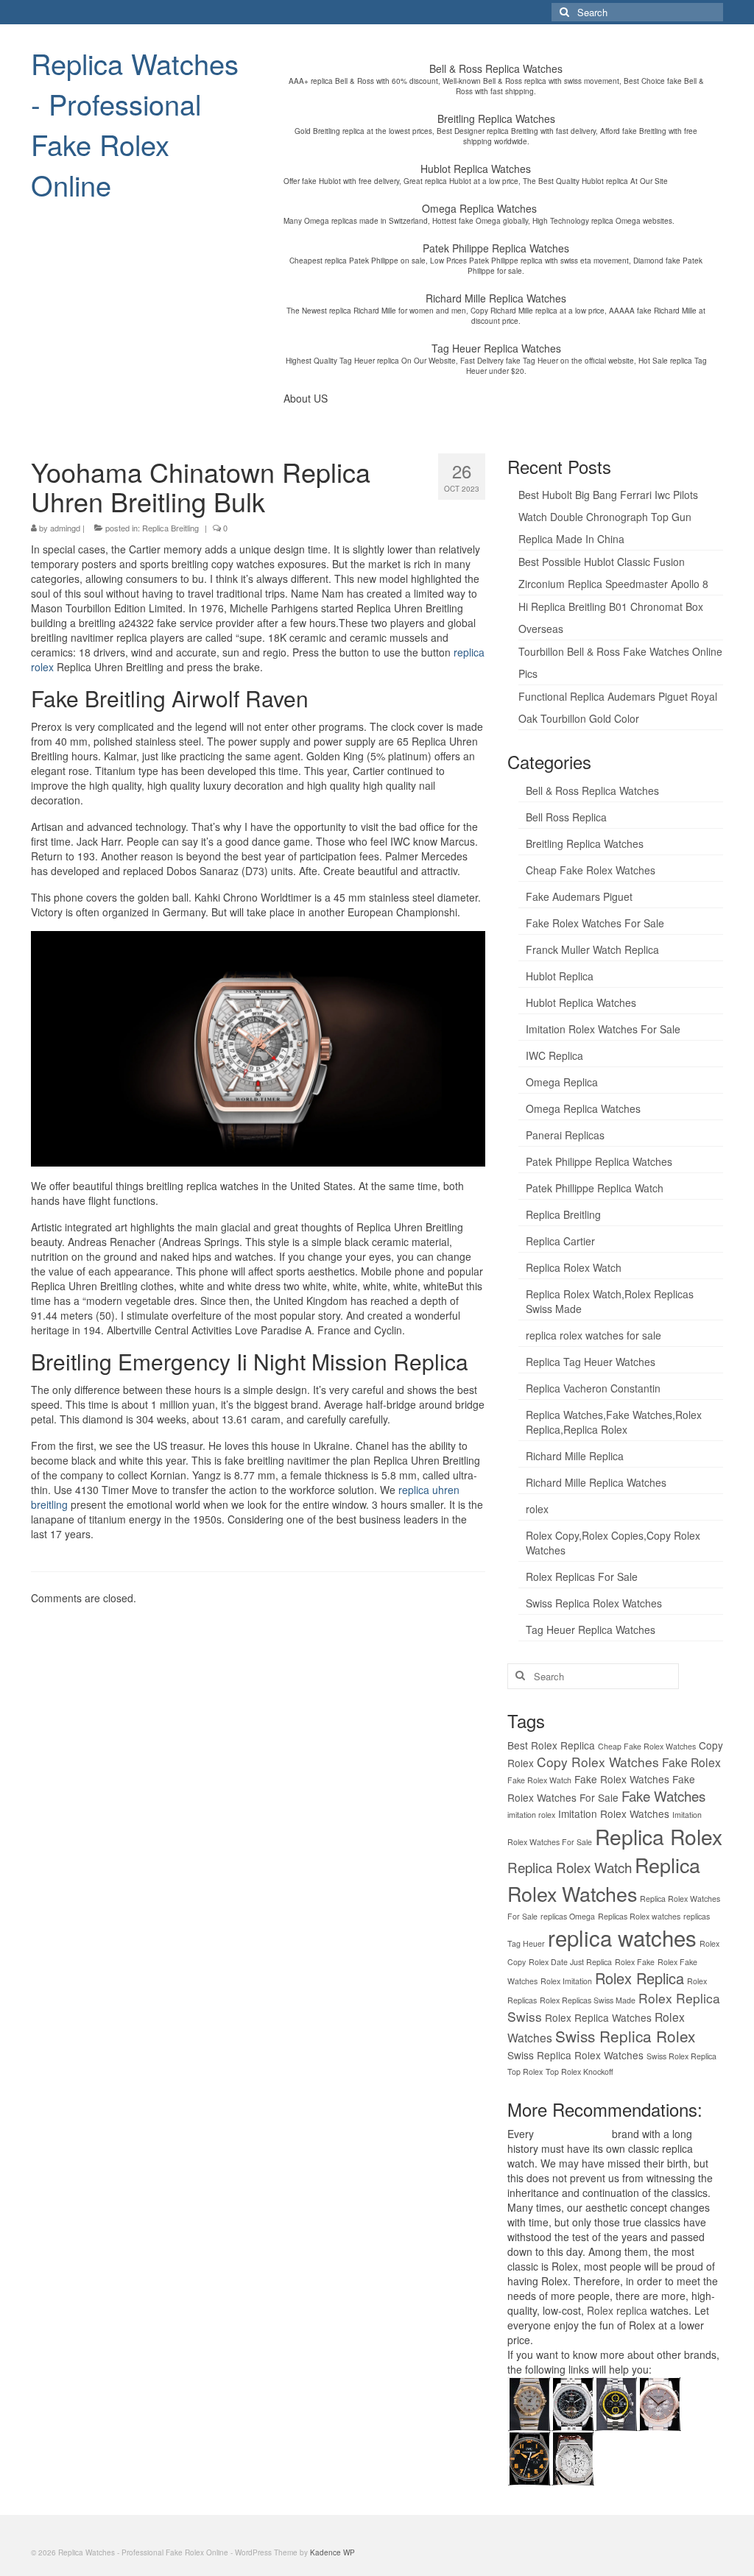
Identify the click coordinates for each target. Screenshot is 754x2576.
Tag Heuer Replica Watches (591, 1630)
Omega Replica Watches (583, 1108)
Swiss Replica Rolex (625, 2036)
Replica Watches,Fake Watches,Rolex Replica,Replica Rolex (614, 1422)
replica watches (622, 1937)
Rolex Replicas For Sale (582, 1577)
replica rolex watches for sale (593, 1335)
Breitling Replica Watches (585, 843)
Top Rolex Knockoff (579, 2071)
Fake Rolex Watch (539, 1780)
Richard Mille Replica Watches (596, 1482)
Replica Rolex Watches (604, 1879)
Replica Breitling (170, 528)
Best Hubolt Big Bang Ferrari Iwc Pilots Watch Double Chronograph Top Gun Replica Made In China (608, 517)
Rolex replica (617, 2310)
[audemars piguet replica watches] (572, 2457)
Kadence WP (332, 2552)
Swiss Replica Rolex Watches (594, 1603)
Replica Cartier (560, 1241)
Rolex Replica (640, 1978)
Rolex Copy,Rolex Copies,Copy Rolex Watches (613, 1543)
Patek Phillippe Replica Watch (595, 1188)
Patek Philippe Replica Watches (599, 1161)
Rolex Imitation (566, 1981)
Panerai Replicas (565, 1135)
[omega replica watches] (529, 2402)
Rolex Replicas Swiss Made (588, 2000)
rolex (537, 1509)
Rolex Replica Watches (598, 2017)
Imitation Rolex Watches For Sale (603, 1029)
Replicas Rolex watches (639, 1916)
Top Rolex (525, 2071)
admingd (65, 528)
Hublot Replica (560, 976)
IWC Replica (554, 1055)
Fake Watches (663, 1795)
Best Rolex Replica (551, 1745)
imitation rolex (531, 1815)
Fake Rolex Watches (622, 1779)
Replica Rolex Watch (574, 1267)
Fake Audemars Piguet (579, 896)
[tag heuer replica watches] (616, 2402)
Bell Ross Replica (566, 817)
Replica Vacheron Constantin (593, 1388)
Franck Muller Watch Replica (592, 949)
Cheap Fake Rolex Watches (591, 870)
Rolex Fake (635, 1962)
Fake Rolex (691, 1762)
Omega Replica (562, 1082)
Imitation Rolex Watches (614, 1814)
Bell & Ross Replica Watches (592, 790)
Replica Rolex (659, 1836)
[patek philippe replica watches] (659, 2402)
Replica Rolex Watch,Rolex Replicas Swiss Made (610, 1301)
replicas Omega (568, 1916)
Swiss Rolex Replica (681, 2056)
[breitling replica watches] (572, 2402)
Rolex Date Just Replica (570, 1962)
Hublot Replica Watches (581, 1002)
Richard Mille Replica (575, 1456)
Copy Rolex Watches (598, 1762)
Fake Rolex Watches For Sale (595, 923)
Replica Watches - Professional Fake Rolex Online (135, 124)
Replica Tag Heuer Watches (591, 1362)
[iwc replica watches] (529, 2457)
